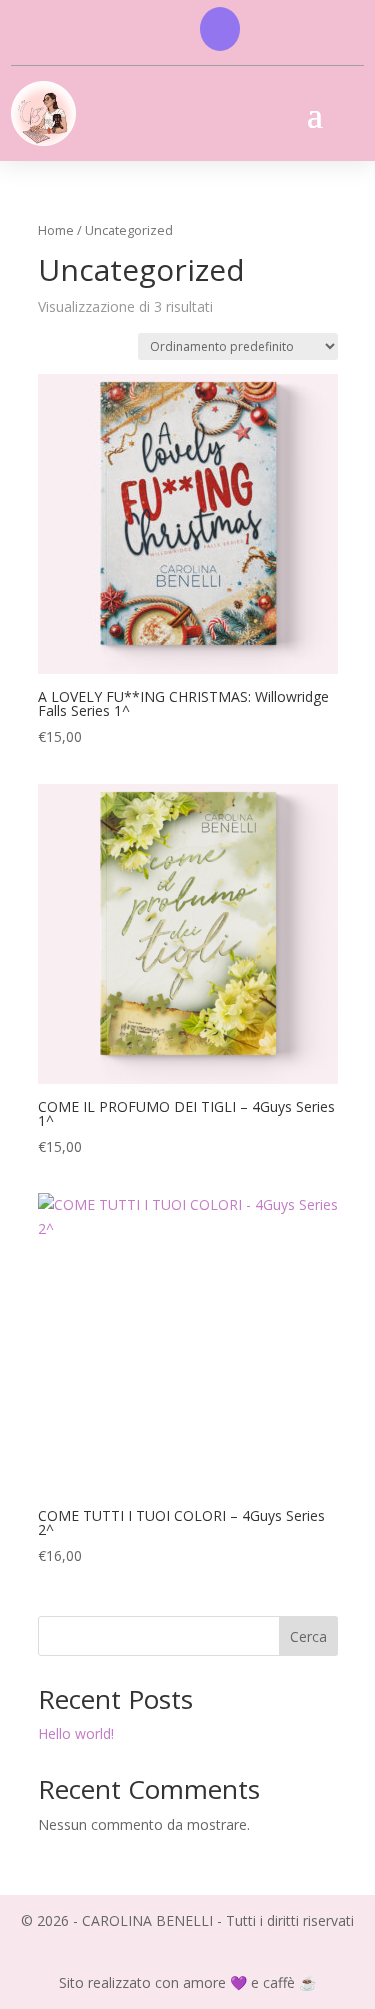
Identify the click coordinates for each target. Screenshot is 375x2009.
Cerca (308, 1636)
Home (56, 230)
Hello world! (76, 1733)
